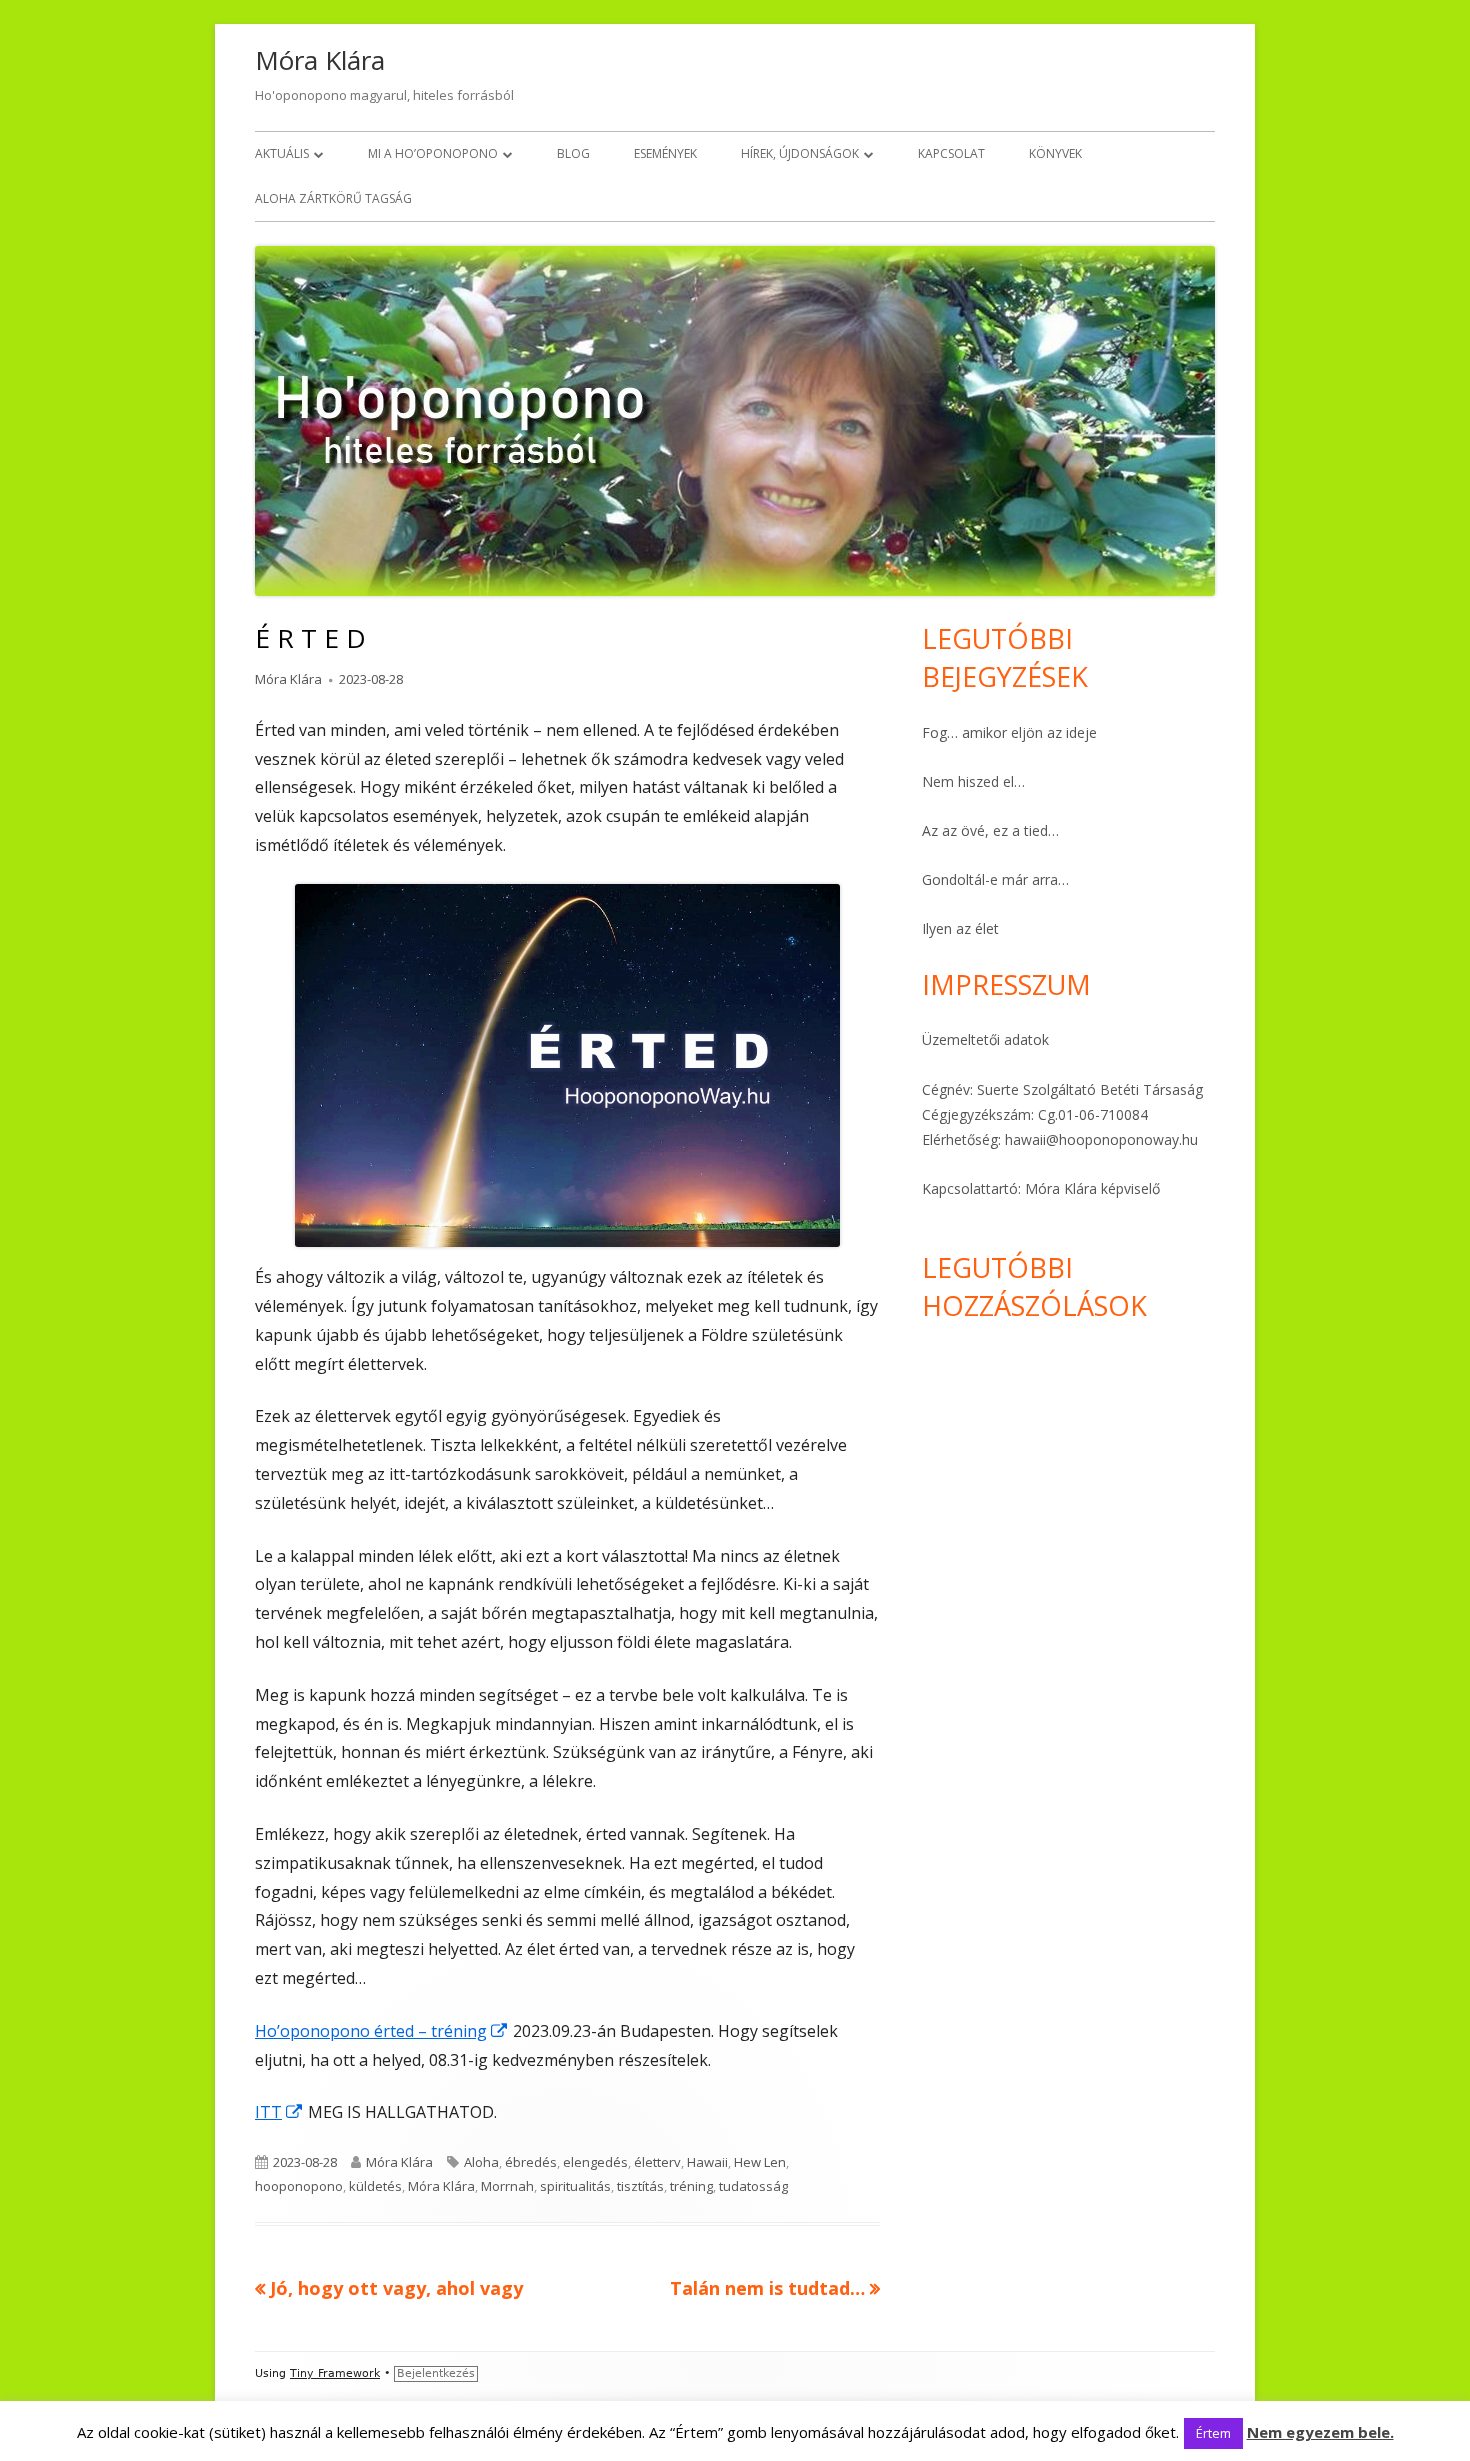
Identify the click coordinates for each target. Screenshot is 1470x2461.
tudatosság (753, 2186)
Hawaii (707, 2162)
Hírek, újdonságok (800, 153)
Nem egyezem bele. (1320, 2432)
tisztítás (640, 2186)
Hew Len (760, 2162)
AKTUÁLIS (282, 153)
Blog (573, 153)
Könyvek (1055, 153)
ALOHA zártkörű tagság (333, 198)
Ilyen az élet (960, 928)
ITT (279, 2112)
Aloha (481, 2162)
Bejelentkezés (436, 2373)
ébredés (531, 2162)
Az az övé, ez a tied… (990, 830)
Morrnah (507, 2186)
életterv (657, 2162)
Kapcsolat (951, 153)
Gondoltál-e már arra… (995, 879)
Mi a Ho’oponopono (433, 153)
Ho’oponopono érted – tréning (382, 2031)
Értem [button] (1213, 2433)
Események (665, 153)
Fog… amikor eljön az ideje (1009, 732)
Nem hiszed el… (973, 781)
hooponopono (299, 2186)
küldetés (375, 2186)
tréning (691, 2186)
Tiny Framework (335, 2373)
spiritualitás (575, 2186)
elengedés (595, 2162)
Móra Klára (320, 60)
